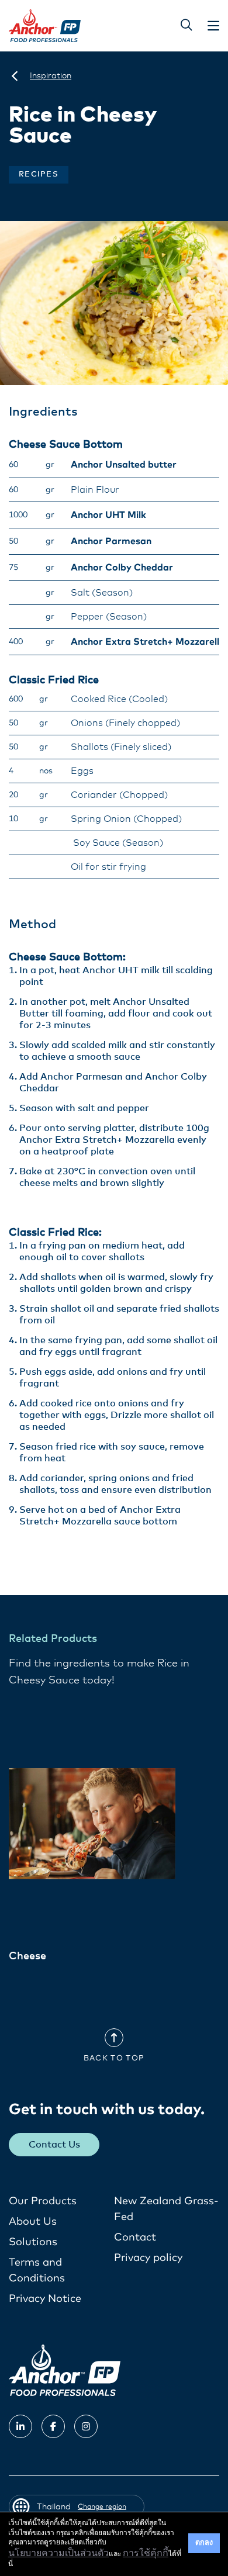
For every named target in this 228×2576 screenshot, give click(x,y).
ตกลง (204, 2543)
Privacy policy (148, 2258)
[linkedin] (20, 2426)
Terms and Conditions (37, 2271)
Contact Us (54, 2145)
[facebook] (53, 2426)
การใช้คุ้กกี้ (146, 2553)
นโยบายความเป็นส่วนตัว (58, 2553)
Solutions (33, 2242)
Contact (135, 2238)
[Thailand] (15, 76)
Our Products (43, 2201)
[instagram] (86, 2426)
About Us (33, 2222)
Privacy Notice (45, 2299)
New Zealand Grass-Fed (166, 2209)
